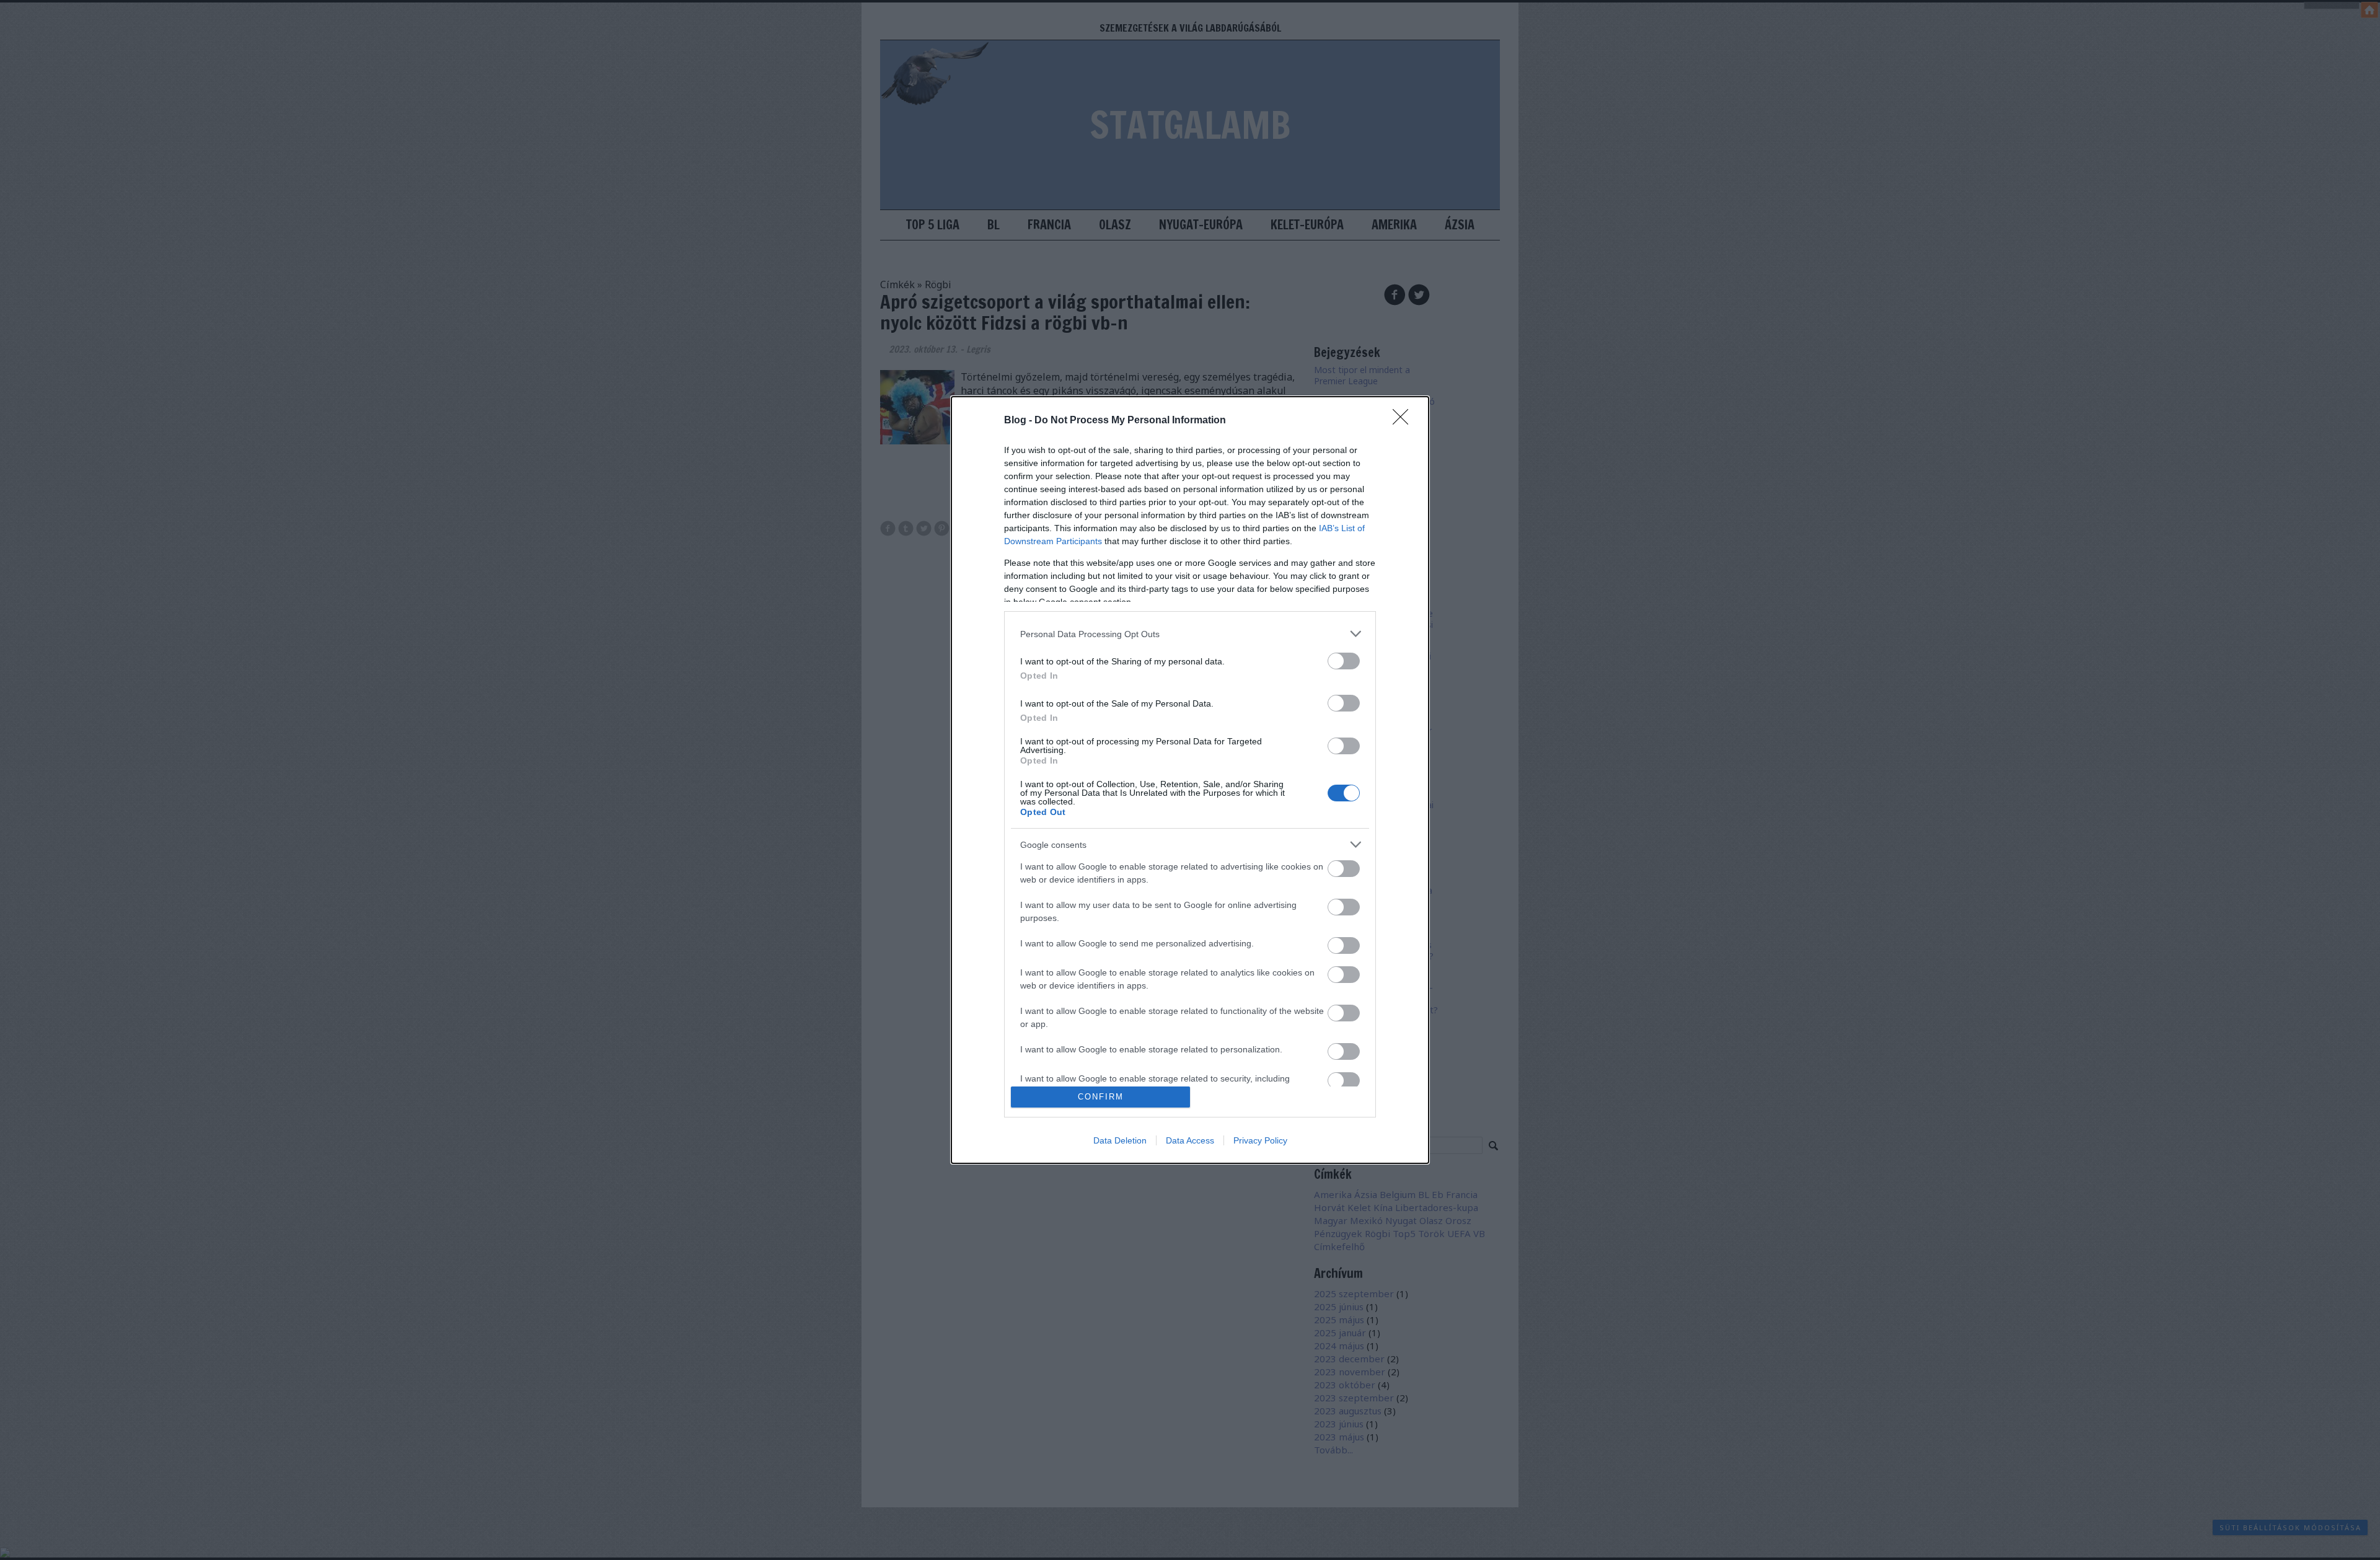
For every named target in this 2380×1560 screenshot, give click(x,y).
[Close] (1404, 421)
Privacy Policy (1260, 1140)
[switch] (1344, 661)
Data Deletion (1120, 1140)
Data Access (1190, 1140)
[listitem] (1190, 634)
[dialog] (1190, 780)
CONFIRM (1101, 1097)
